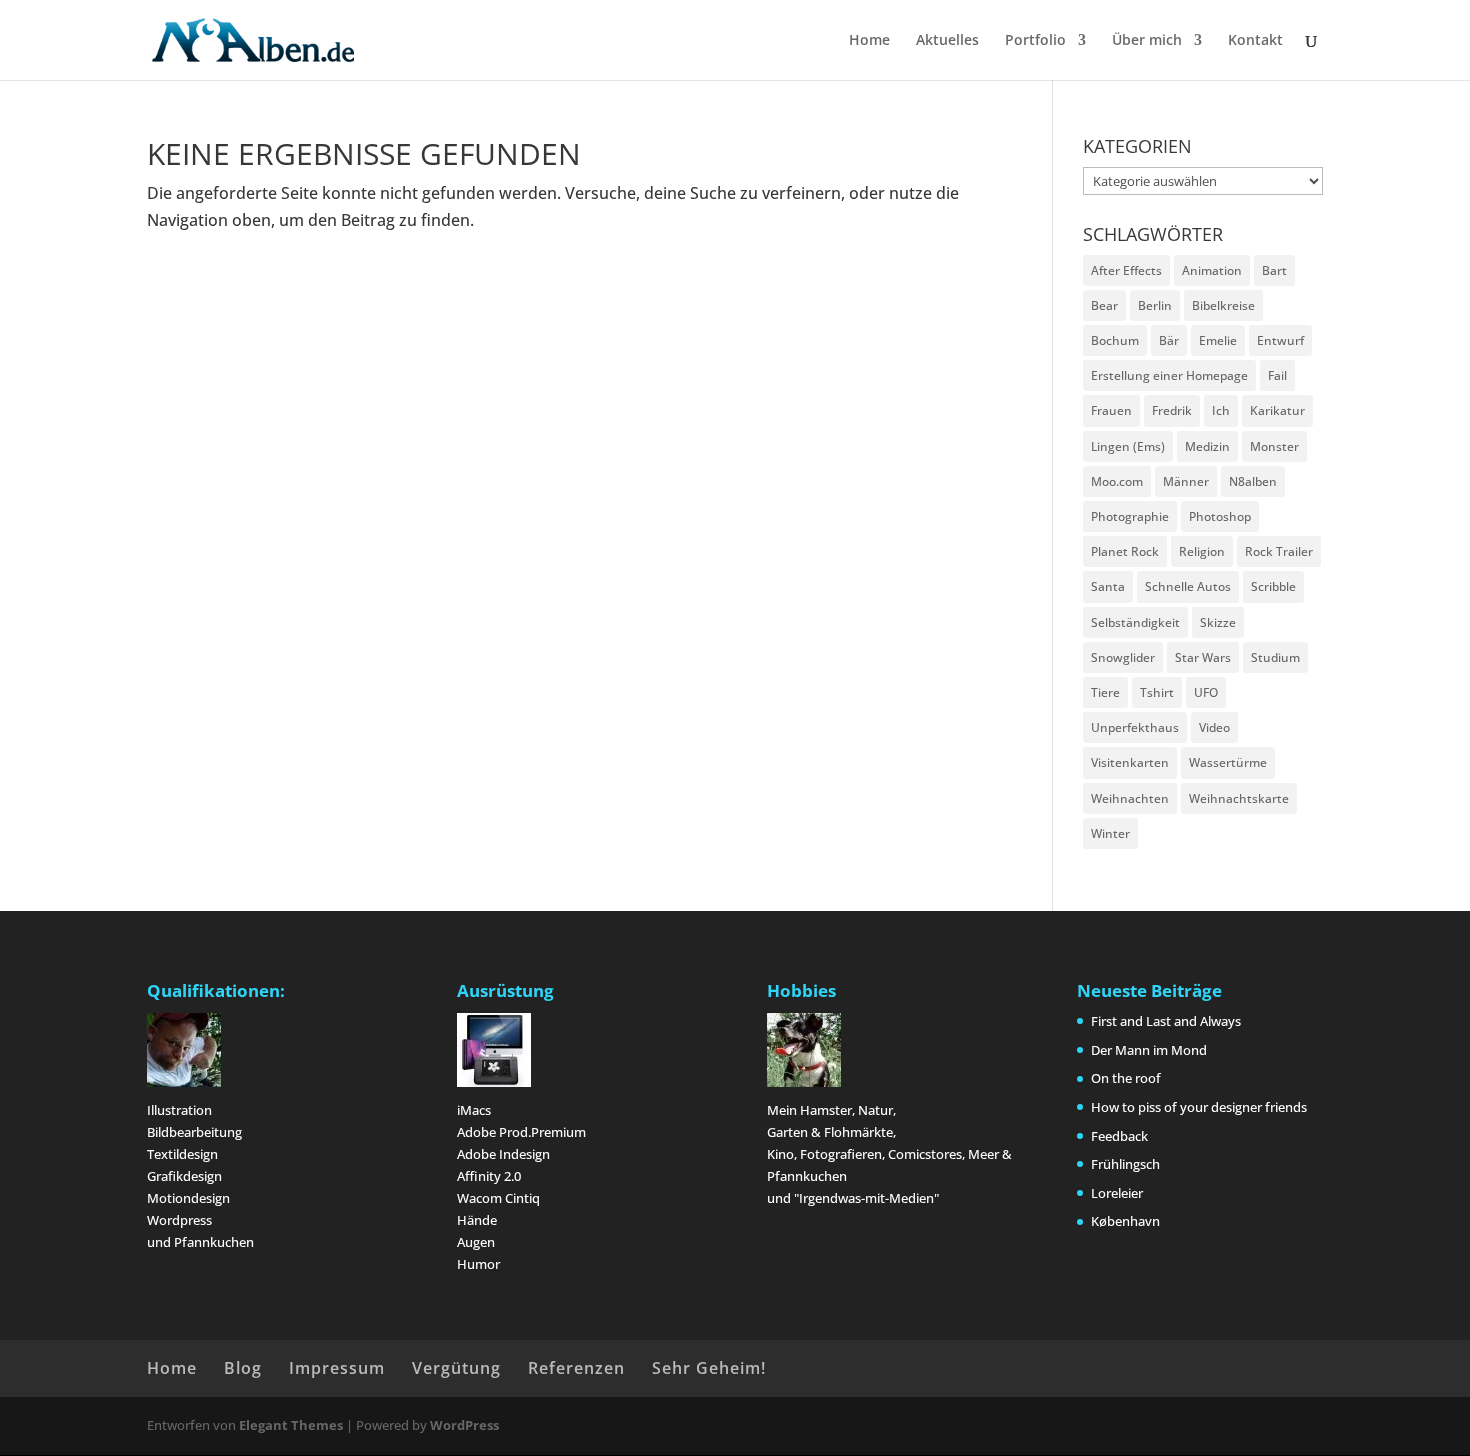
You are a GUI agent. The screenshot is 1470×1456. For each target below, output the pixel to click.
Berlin (1155, 305)
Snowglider (1123, 657)
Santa (1108, 586)
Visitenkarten (1130, 762)
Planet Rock (1125, 551)
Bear (1104, 305)
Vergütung (456, 1368)
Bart (1274, 270)
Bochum (1115, 340)
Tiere (1105, 692)
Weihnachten (1130, 798)
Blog (243, 1368)
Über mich (1147, 41)
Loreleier (1117, 1193)
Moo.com (1117, 481)
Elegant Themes (291, 1425)
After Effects (1126, 270)
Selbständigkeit (1135, 622)
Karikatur (1277, 410)
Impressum (337, 1368)
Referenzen (576, 1368)
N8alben (1253, 481)
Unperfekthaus (1135, 727)
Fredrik (1172, 410)
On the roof (1126, 1078)
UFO (1206, 692)
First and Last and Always (1166, 1021)
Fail (1277, 375)
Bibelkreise (1223, 305)
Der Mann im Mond (1149, 1050)
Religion (1202, 551)
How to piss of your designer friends (1199, 1107)
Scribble (1273, 586)
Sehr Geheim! (709, 1368)
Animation (1212, 270)
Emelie (1218, 340)
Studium (1275, 657)
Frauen (1111, 410)
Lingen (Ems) (1128, 446)
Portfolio (1035, 41)
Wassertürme (1228, 762)
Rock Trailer (1279, 551)
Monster (1274, 446)
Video (1214, 727)
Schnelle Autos (1188, 586)
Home (869, 41)
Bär (1169, 340)
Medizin (1207, 446)
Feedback (1119, 1136)
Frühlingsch (1125, 1164)
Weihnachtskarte (1239, 798)
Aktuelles (947, 41)
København (1125, 1221)
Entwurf (1280, 340)
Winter (1110, 833)
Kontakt (1255, 41)
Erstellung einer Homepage (1169, 375)
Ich (1221, 410)
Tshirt (1157, 692)
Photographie (1130, 516)
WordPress (464, 1425)
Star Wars (1203, 657)
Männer (1186, 481)
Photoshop (1220, 516)
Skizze (1218, 622)
